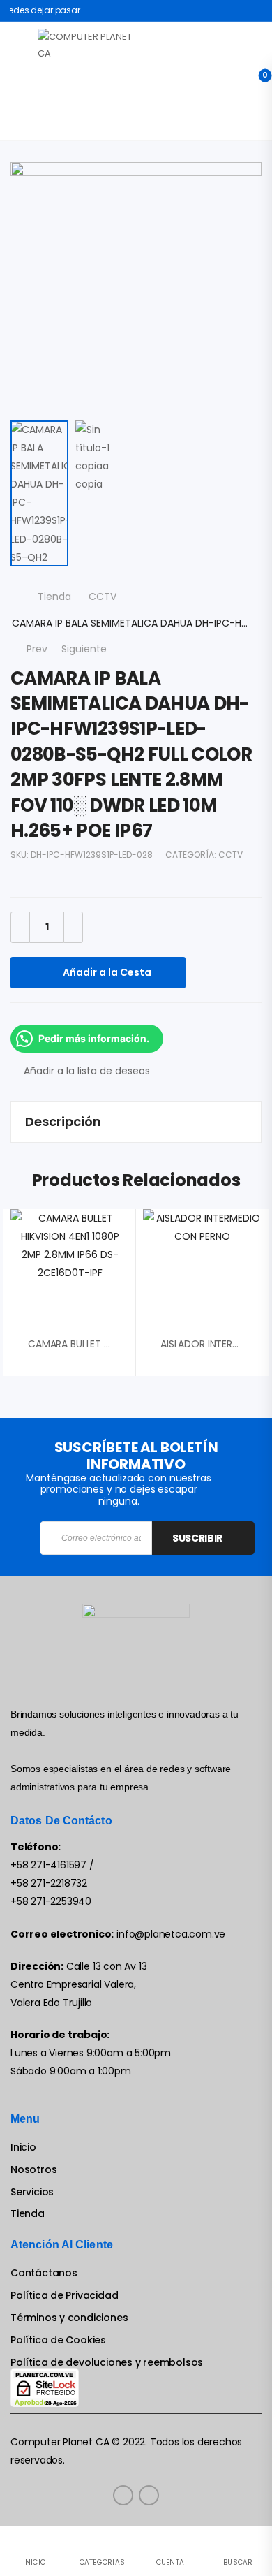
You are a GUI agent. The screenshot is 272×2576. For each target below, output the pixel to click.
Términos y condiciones (69, 2318)
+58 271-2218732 (49, 1883)
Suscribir (197, 1538)
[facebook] (123, 2495)
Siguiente (91, 649)
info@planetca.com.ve (171, 1934)
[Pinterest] (80, 1017)
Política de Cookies (58, 2340)
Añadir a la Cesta (107, 972)
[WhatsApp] (108, 1017)
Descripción (63, 1121)
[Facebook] (24, 1017)
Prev (34, 649)
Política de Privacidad (64, 2296)
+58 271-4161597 (48, 1865)
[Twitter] (52, 1017)
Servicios (32, 2192)
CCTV (103, 597)
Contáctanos (44, 2273)
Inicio (23, 2147)
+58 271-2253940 (51, 1901)
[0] (254, 81)
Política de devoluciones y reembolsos (107, 2363)
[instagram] (149, 2495)
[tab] (136, 1122)
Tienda (54, 597)
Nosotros (33, 2170)
